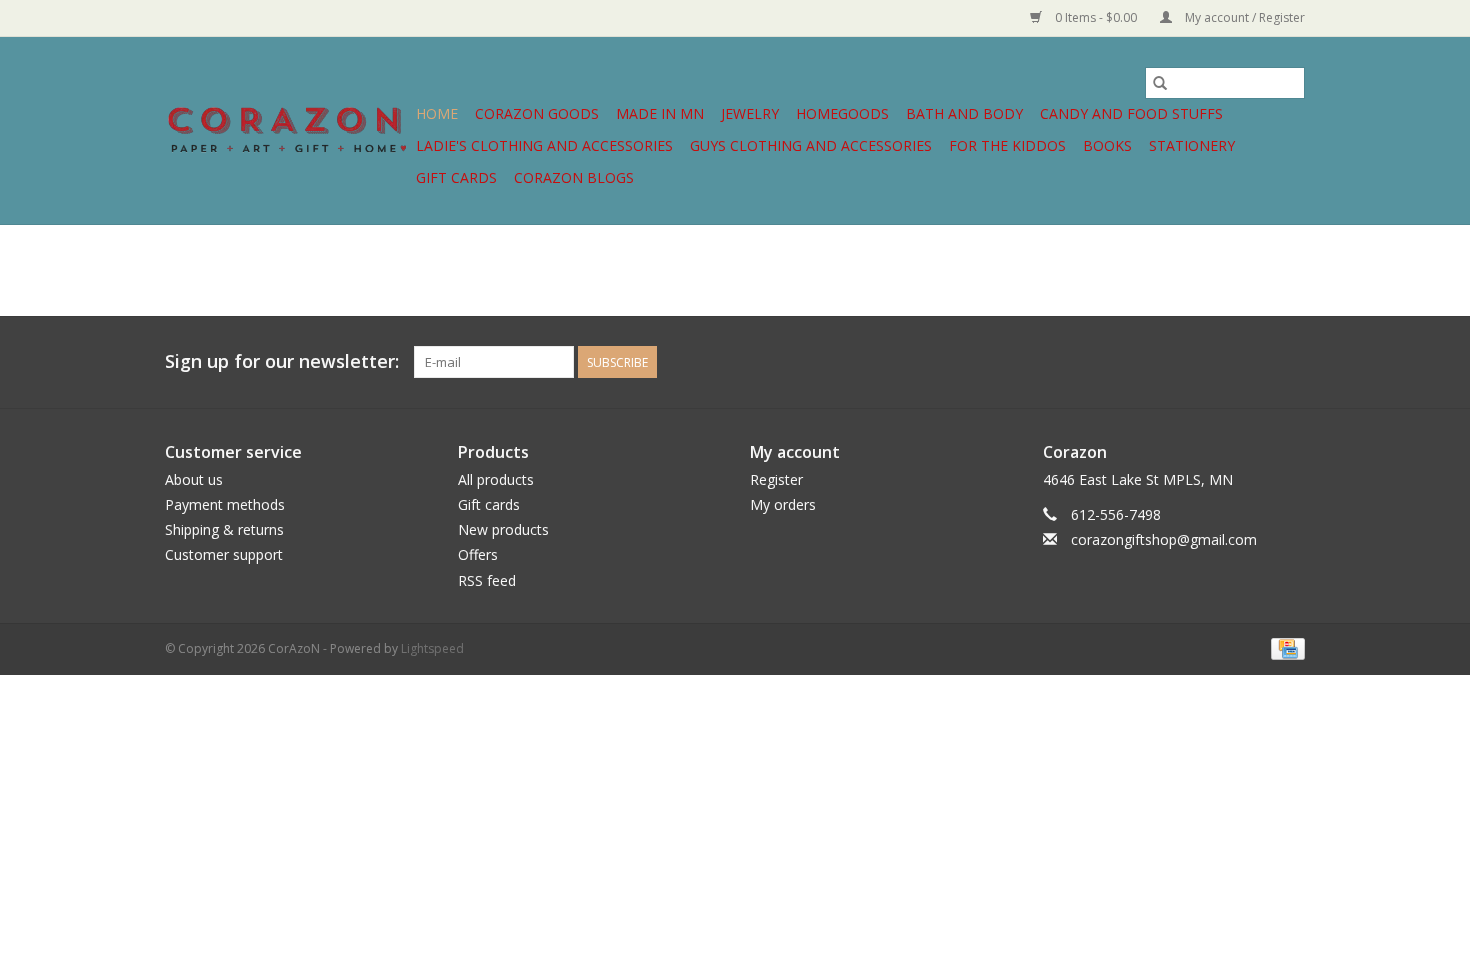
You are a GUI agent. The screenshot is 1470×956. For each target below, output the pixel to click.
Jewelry (750, 113)
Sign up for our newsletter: (282, 361)
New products (503, 529)
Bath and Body (964, 113)
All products (496, 479)
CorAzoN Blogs (574, 177)
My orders (783, 504)
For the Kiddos (1007, 145)
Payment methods (225, 504)
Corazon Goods (537, 113)
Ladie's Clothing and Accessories (544, 145)
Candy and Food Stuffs (1131, 113)
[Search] (1160, 83)
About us (194, 479)
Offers (478, 554)
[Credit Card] (1284, 647)
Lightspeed (432, 648)
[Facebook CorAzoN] (1253, 362)
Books (1107, 145)
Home (437, 113)
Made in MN (660, 113)
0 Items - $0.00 (1096, 17)
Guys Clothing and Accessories (811, 145)
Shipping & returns (224, 529)
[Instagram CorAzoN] (1289, 362)
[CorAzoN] (287, 130)
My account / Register (1243, 17)
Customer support (224, 554)
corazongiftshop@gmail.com (1164, 539)
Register (776, 479)
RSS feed (487, 580)
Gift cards (456, 177)
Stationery (1192, 145)
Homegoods (842, 113)
